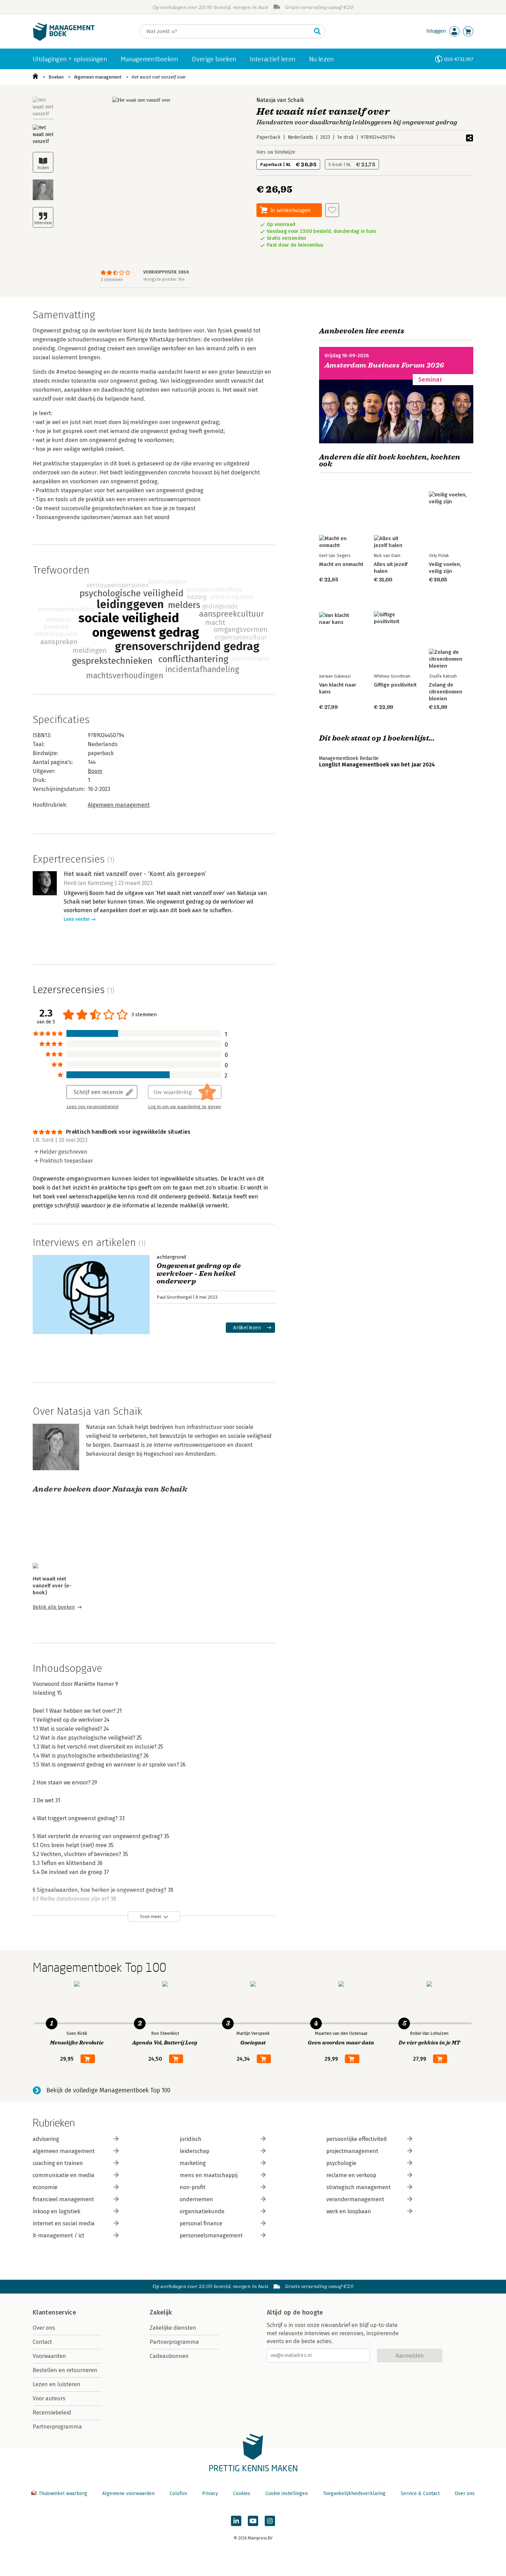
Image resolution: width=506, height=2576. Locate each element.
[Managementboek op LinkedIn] (236, 2521)
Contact (42, 2342)
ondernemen (196, 2199)
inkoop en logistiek (56, 2211)
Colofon (178, 2493)
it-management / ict (59, 2235)
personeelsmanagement (211, 2235)
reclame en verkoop (351, 2175)
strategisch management (359, 2187)
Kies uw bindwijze (276, 152)
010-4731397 (459, 59)
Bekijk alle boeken (54, 1607)
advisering (46, 2139)
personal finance (201, 2223)
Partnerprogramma (57, 2427)
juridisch (191, 2139)
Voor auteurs (49, 2398)
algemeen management (64, 2151)
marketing (193, 2163)
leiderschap (194, 2151)
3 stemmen (112, 280)
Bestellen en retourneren (65, 2370)
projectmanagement (352, 2151)
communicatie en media (64, 2175)
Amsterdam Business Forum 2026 (384, 365)
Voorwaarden (49, 2356)
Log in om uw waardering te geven (185, 1107)
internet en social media (64, 2223)
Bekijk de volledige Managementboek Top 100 (108, 2090)
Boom (95, 771)
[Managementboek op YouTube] (253, 2521)
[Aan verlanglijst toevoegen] (332, 210)
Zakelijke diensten (173, 2328)
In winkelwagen (291, 210)
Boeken (56, 77)
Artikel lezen (247, 1327)
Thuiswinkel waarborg (63, 2493)
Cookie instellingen (287, 2493)
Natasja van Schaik (280, 100)
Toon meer (151, 1916)
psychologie (341, 2163)
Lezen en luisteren (56, 2384)
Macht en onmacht (341, 564)
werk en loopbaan (349, 2211)
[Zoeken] (317, 31)
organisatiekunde (202, 2211)
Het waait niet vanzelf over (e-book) (52, 1586)
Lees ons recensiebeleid (92, 1107)
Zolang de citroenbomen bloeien (446, 692)
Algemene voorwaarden (128, 2493)
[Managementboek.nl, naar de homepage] (64, 39)
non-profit (193, 2187)
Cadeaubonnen (169, 2356)
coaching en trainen (58, 2163)
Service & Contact (420, 2493)
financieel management (63, 2199)
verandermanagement (355, 2199)
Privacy (210, 2493)
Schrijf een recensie (98, 1092)
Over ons (44, 2328)
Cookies (242, 2493)
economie (45, 2187)
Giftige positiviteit (395, 685)
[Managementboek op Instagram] (270, 2521)
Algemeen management (98, 77)
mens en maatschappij (209, 2175)
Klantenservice (54, 2312)
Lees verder (77, 919)
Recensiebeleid (52, 2413)
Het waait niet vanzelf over (159, 77)
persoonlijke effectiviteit (357, 2139)
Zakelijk (161, 2312)
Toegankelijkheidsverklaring (354, 2493)
